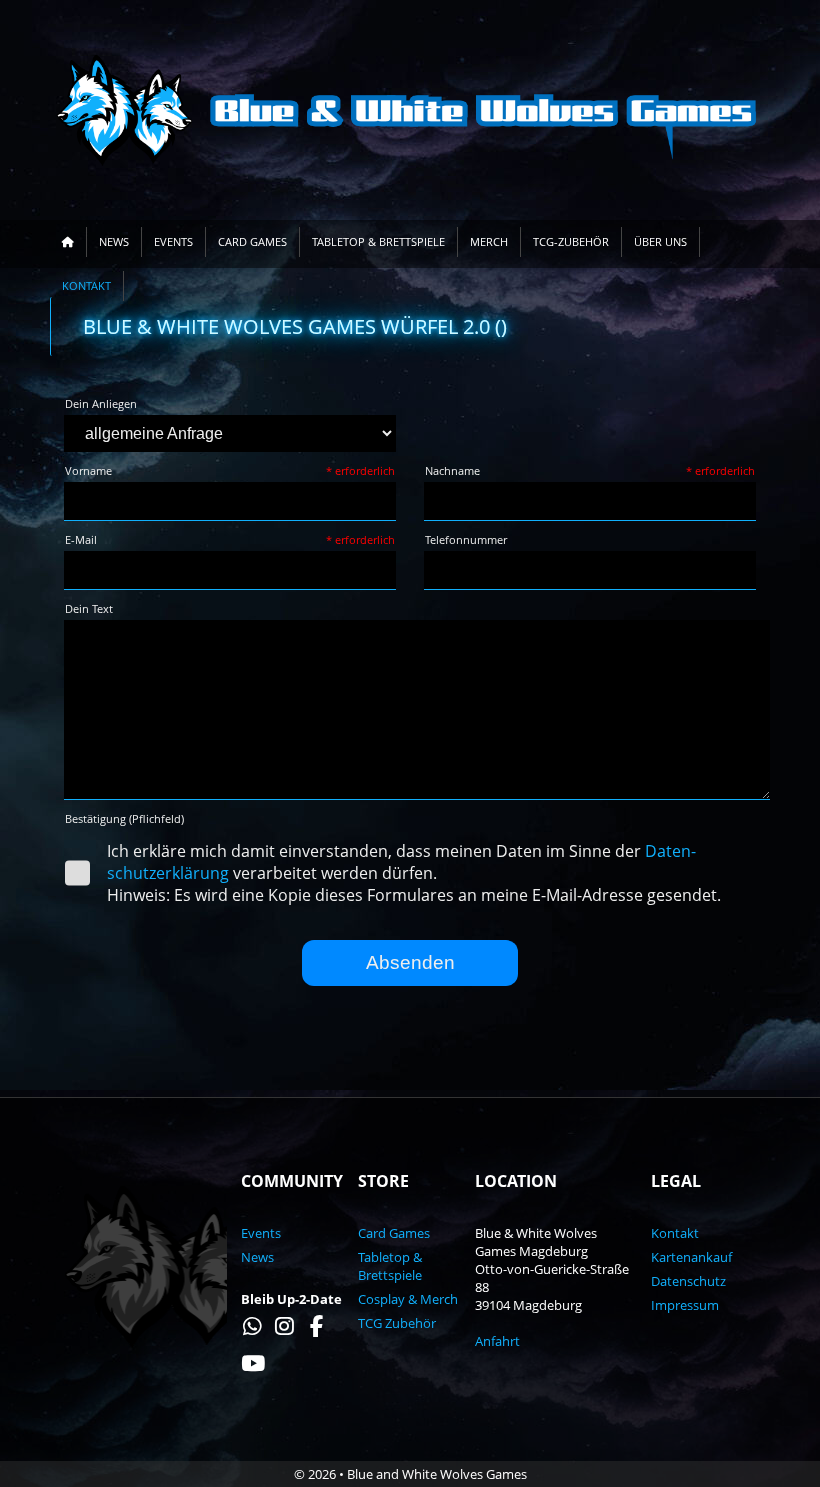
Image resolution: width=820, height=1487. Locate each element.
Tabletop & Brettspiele (378, 242)
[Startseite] (68, 242)
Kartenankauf (691, 1257)
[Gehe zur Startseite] (410, 110)
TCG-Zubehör (571, 242)
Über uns (660, 242)
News (114, 242)
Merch (489, 242)
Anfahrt (497, 1341)
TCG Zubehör (397, 1323)
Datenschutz (688, 1281)
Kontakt (86, 286)
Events (173, 242)
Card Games (252, 242)
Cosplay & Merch (408, 1299)
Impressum (685, 1305)
